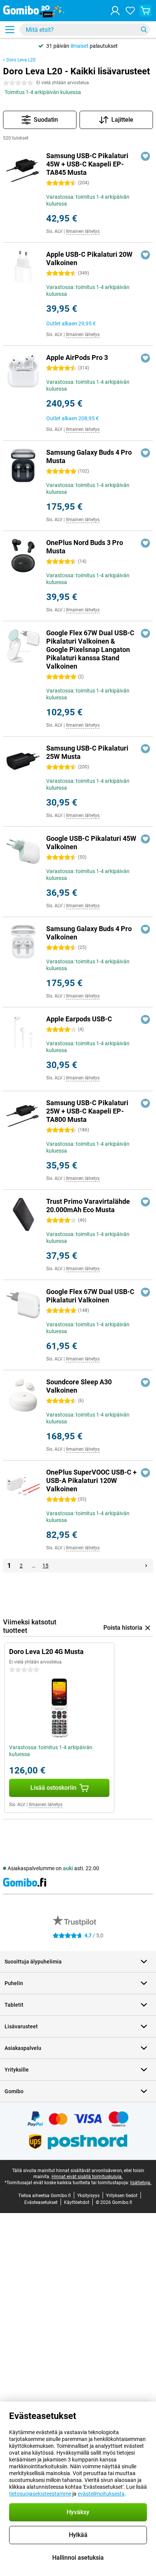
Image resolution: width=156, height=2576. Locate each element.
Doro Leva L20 (21, 60)
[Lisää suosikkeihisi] (145, 156)
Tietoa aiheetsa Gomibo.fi (44, 2196)
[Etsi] (144, 30)
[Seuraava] (146, 1566)
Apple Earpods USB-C (79, 1019)
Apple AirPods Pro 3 (77, 357)
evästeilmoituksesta (101, 2494)
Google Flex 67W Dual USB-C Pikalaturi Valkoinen (90, 1296)
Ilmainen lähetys (83, 231)
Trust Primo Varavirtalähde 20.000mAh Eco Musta (88, 1206)
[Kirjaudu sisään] (115, 11)
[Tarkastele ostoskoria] (145, 11)
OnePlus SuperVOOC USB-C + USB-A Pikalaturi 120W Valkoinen (91, 1480)
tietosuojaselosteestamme (40, 2494)
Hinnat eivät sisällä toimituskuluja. (87, 2177)
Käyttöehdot (77, 2202)
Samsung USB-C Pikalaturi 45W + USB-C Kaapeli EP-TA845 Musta (87, 164)
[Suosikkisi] (130, 11)
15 (45, 1566)
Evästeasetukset (41, 2202)
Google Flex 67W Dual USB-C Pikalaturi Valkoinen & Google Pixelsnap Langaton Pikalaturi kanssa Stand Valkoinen (90, 649)
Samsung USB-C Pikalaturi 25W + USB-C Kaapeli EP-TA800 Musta (87, 1111)
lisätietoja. (141, 2183)
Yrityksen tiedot (122, 2196)
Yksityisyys (88, 2196)
